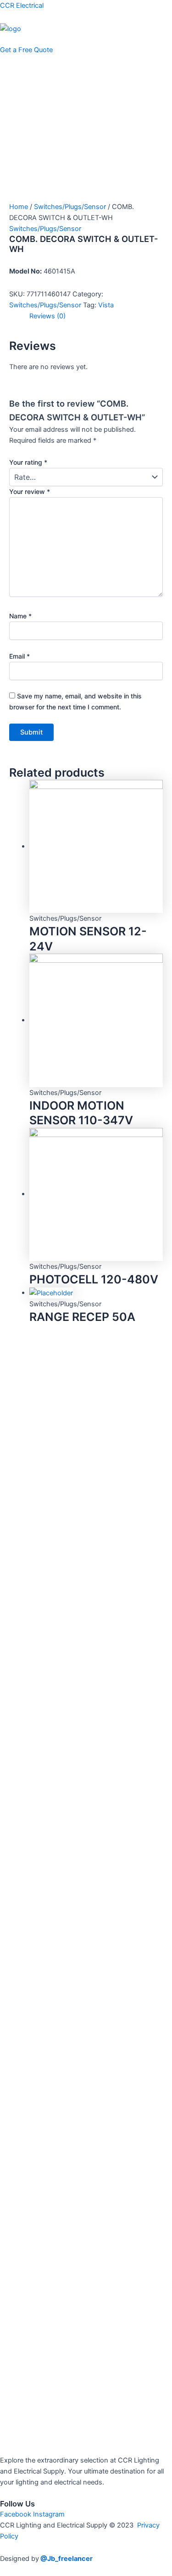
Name (20, 616)
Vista (106, 305)
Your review (30, 491)
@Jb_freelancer (67, 2559)
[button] (86, 39)
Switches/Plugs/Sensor (70, 207)
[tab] (96, 316)
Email (19, 656)
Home (19, 207)
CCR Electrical (22, 5)
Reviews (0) (47, 316)
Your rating (28, 462)
